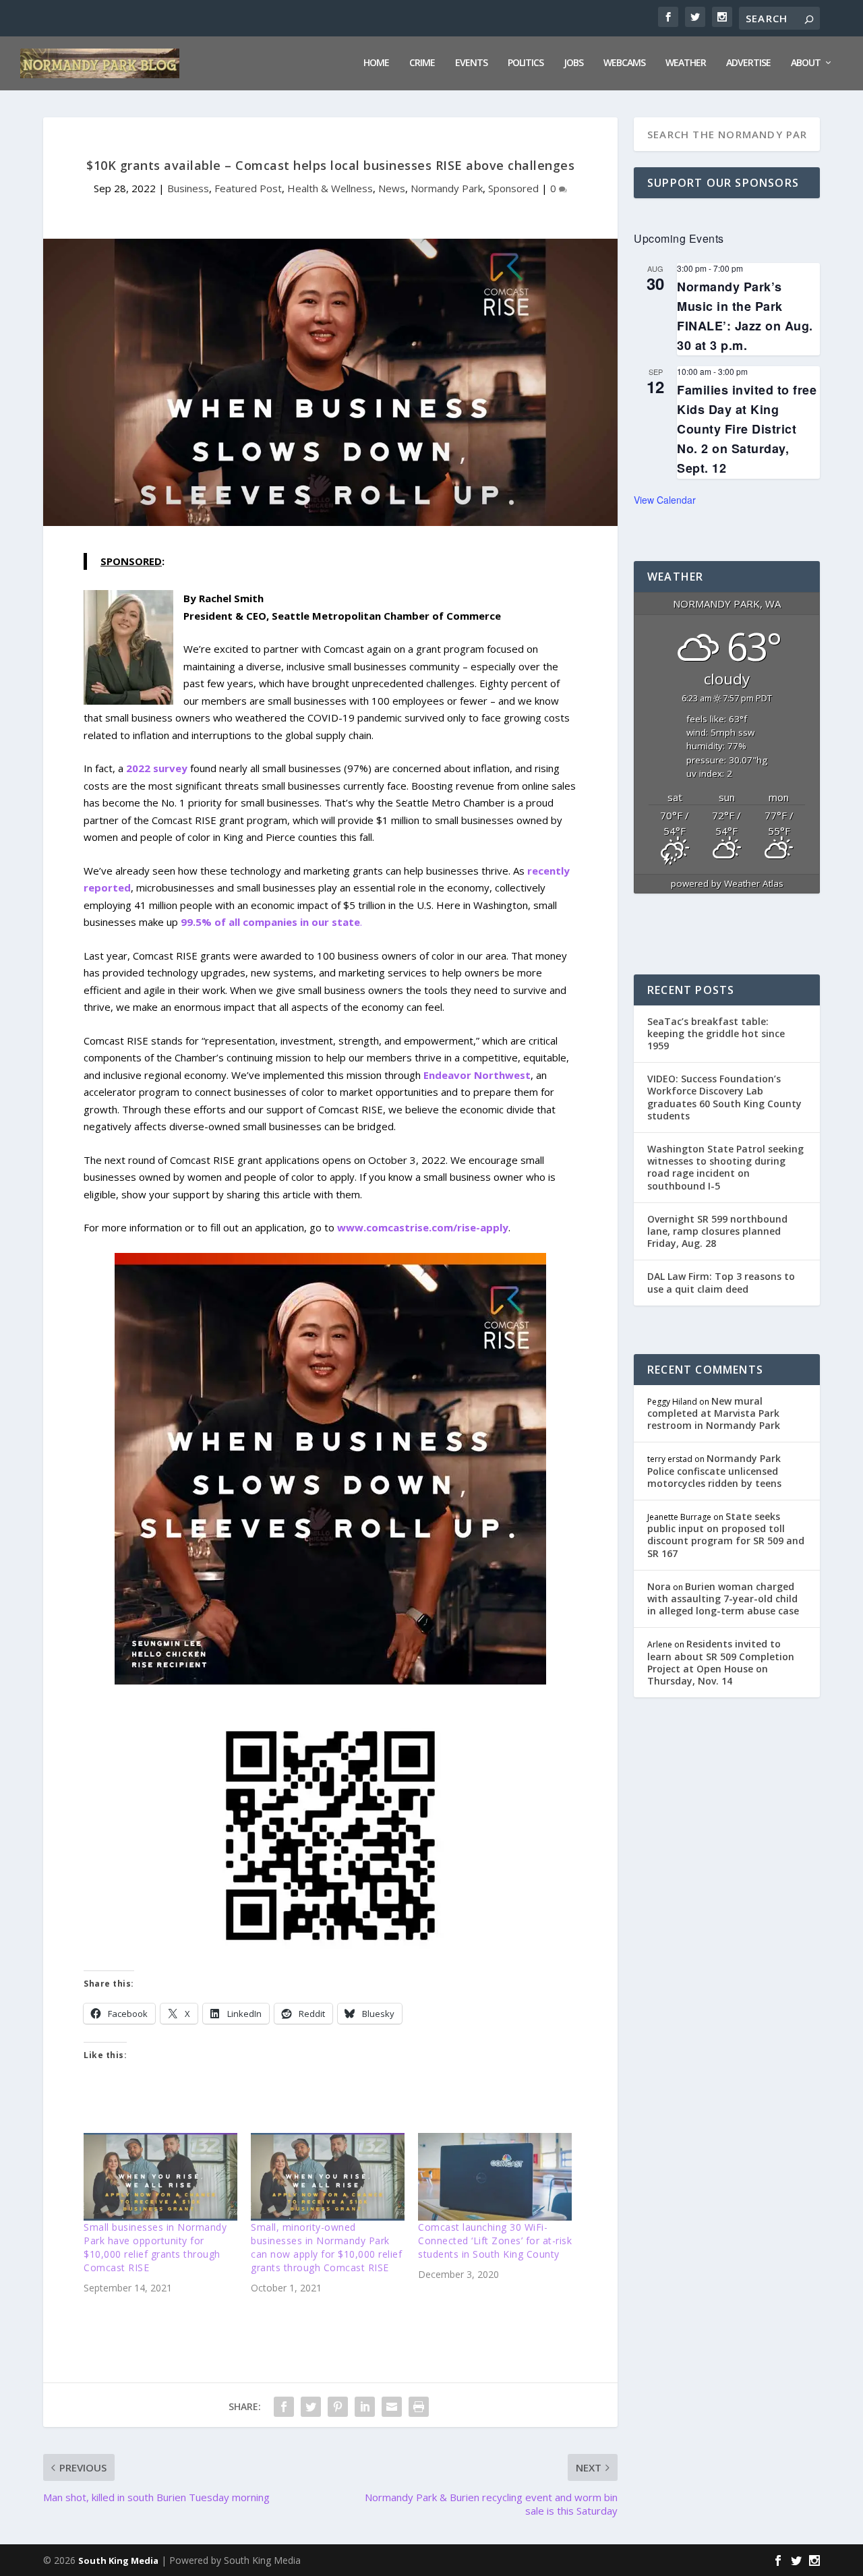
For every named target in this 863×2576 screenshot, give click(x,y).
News (392, 188)
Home (376, 63)
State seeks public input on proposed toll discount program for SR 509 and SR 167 (726, 1535)
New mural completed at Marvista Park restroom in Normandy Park (714, 1413)
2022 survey (157, 768)
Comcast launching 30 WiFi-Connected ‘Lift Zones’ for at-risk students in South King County (495, 2241)
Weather (686, 63)
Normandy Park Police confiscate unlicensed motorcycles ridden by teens (714, 1470)
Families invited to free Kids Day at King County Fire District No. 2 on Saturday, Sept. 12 (747, 429)
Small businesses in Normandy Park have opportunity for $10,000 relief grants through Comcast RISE (155, 2247)
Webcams (624, 63)
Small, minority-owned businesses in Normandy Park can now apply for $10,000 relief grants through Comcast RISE (326, 2247)
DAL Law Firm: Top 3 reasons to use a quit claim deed (721, 1282)
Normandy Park (447, 188)
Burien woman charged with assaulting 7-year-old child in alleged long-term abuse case (723, 1599)
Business (188, 188)
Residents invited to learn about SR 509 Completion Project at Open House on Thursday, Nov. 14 (721, 1662)
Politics (526, 63)
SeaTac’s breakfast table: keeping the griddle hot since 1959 (716, 1033)
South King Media (118, 2560)
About (806, 63)
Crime (422, 63)
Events (471, 63)
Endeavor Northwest (477, 1075)
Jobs (573, 63)
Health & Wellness (330, 188)
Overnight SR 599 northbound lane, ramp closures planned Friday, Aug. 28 (717, 1231)
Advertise (748, 63)
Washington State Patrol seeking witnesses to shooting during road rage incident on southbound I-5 (725, 1167)
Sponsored (513, 188)
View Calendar (665, 500)
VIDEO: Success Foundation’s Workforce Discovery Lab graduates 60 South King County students (724, 1097)
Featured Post (248, 188)
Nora (659, 1586)
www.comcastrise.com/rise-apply (423, 1227)
